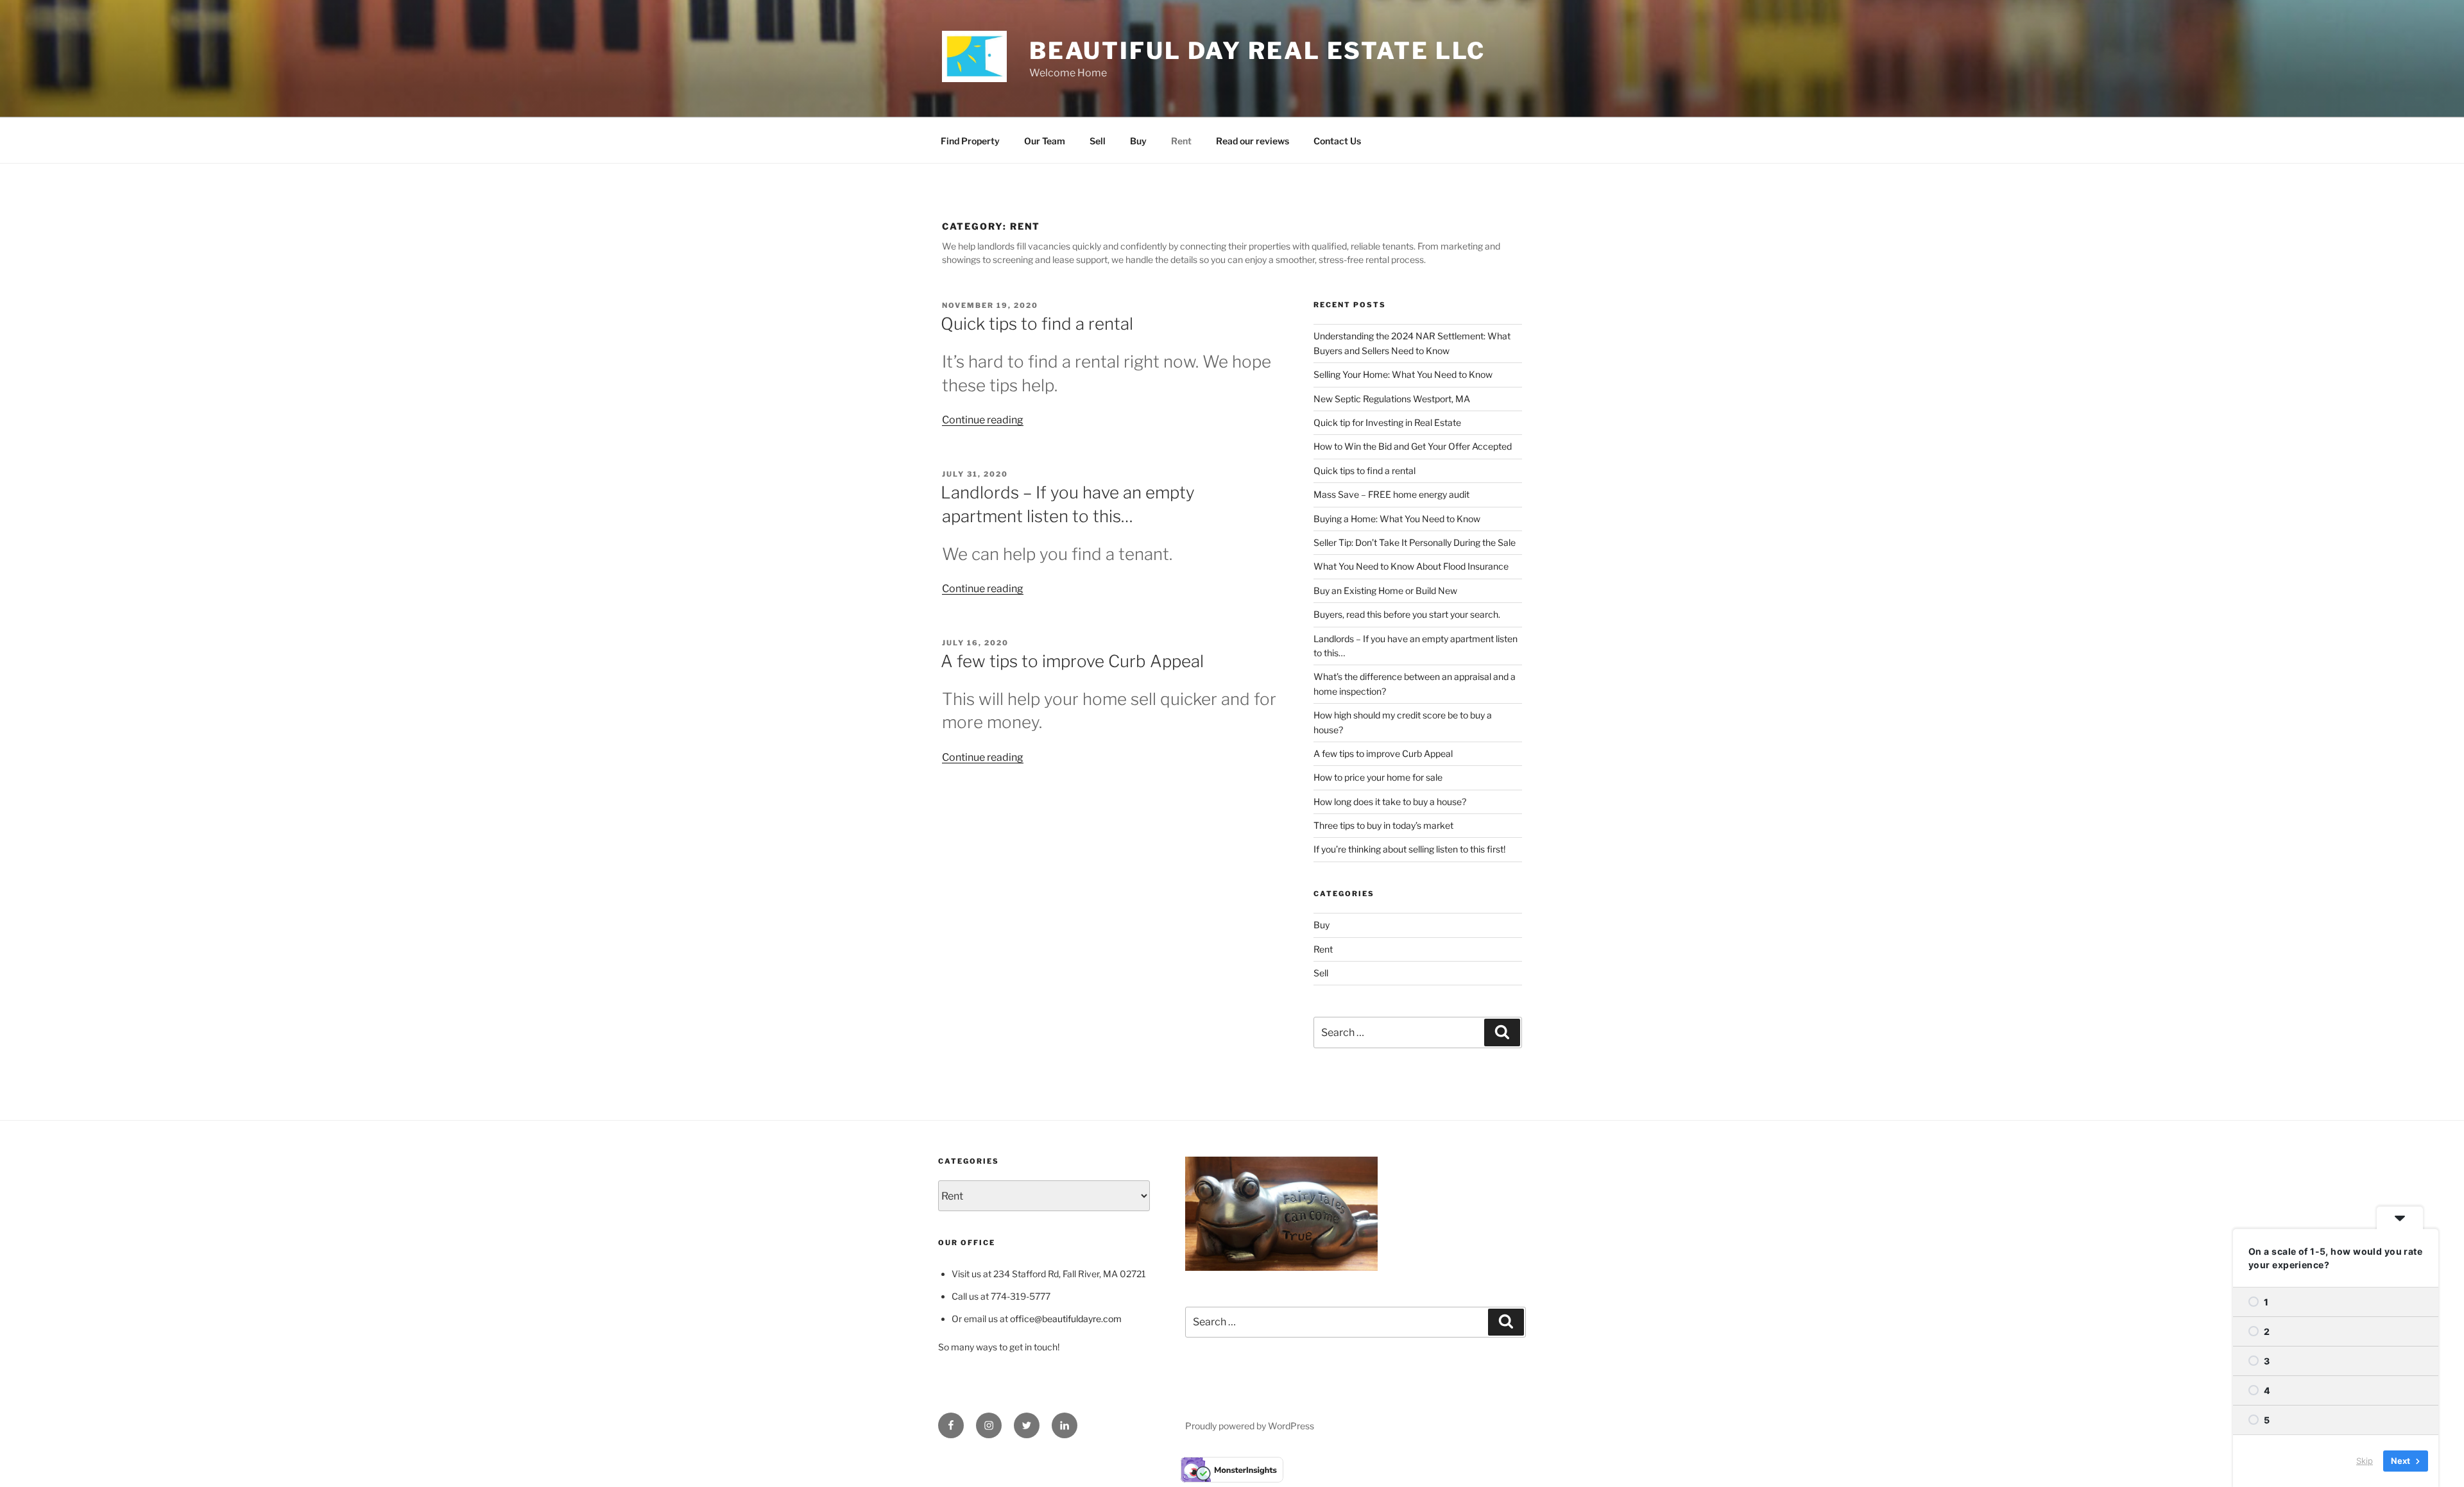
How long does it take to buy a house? (1390, 802)
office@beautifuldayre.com (1066, 1319)
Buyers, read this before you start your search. (1407, 614)
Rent (1181, 141)
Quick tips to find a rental (1037, 324)
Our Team (1045, 141)
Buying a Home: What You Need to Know (1397, 519)
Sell (1098, 141)
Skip (2365, 1461)
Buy (1138, 141)
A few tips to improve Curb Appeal (1072, 661)
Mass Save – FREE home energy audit (1391, 494)
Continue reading (983, 420)
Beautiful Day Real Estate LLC (1258, 51)
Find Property (970, 141)
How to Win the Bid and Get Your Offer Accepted (1413, 446)
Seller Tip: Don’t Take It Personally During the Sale (1415, 542)
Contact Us (1337, 141)
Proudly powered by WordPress (1250, 1426)
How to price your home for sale (1378, 777)
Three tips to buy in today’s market (1383, 825)
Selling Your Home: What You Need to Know (1403, 374)
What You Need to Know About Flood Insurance (1411, 566)
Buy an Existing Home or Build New (1385, 591)
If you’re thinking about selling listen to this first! (1409, 849)
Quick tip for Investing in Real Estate (1387, 422)
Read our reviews (1253, 141)
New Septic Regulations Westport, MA (1392, 399)
